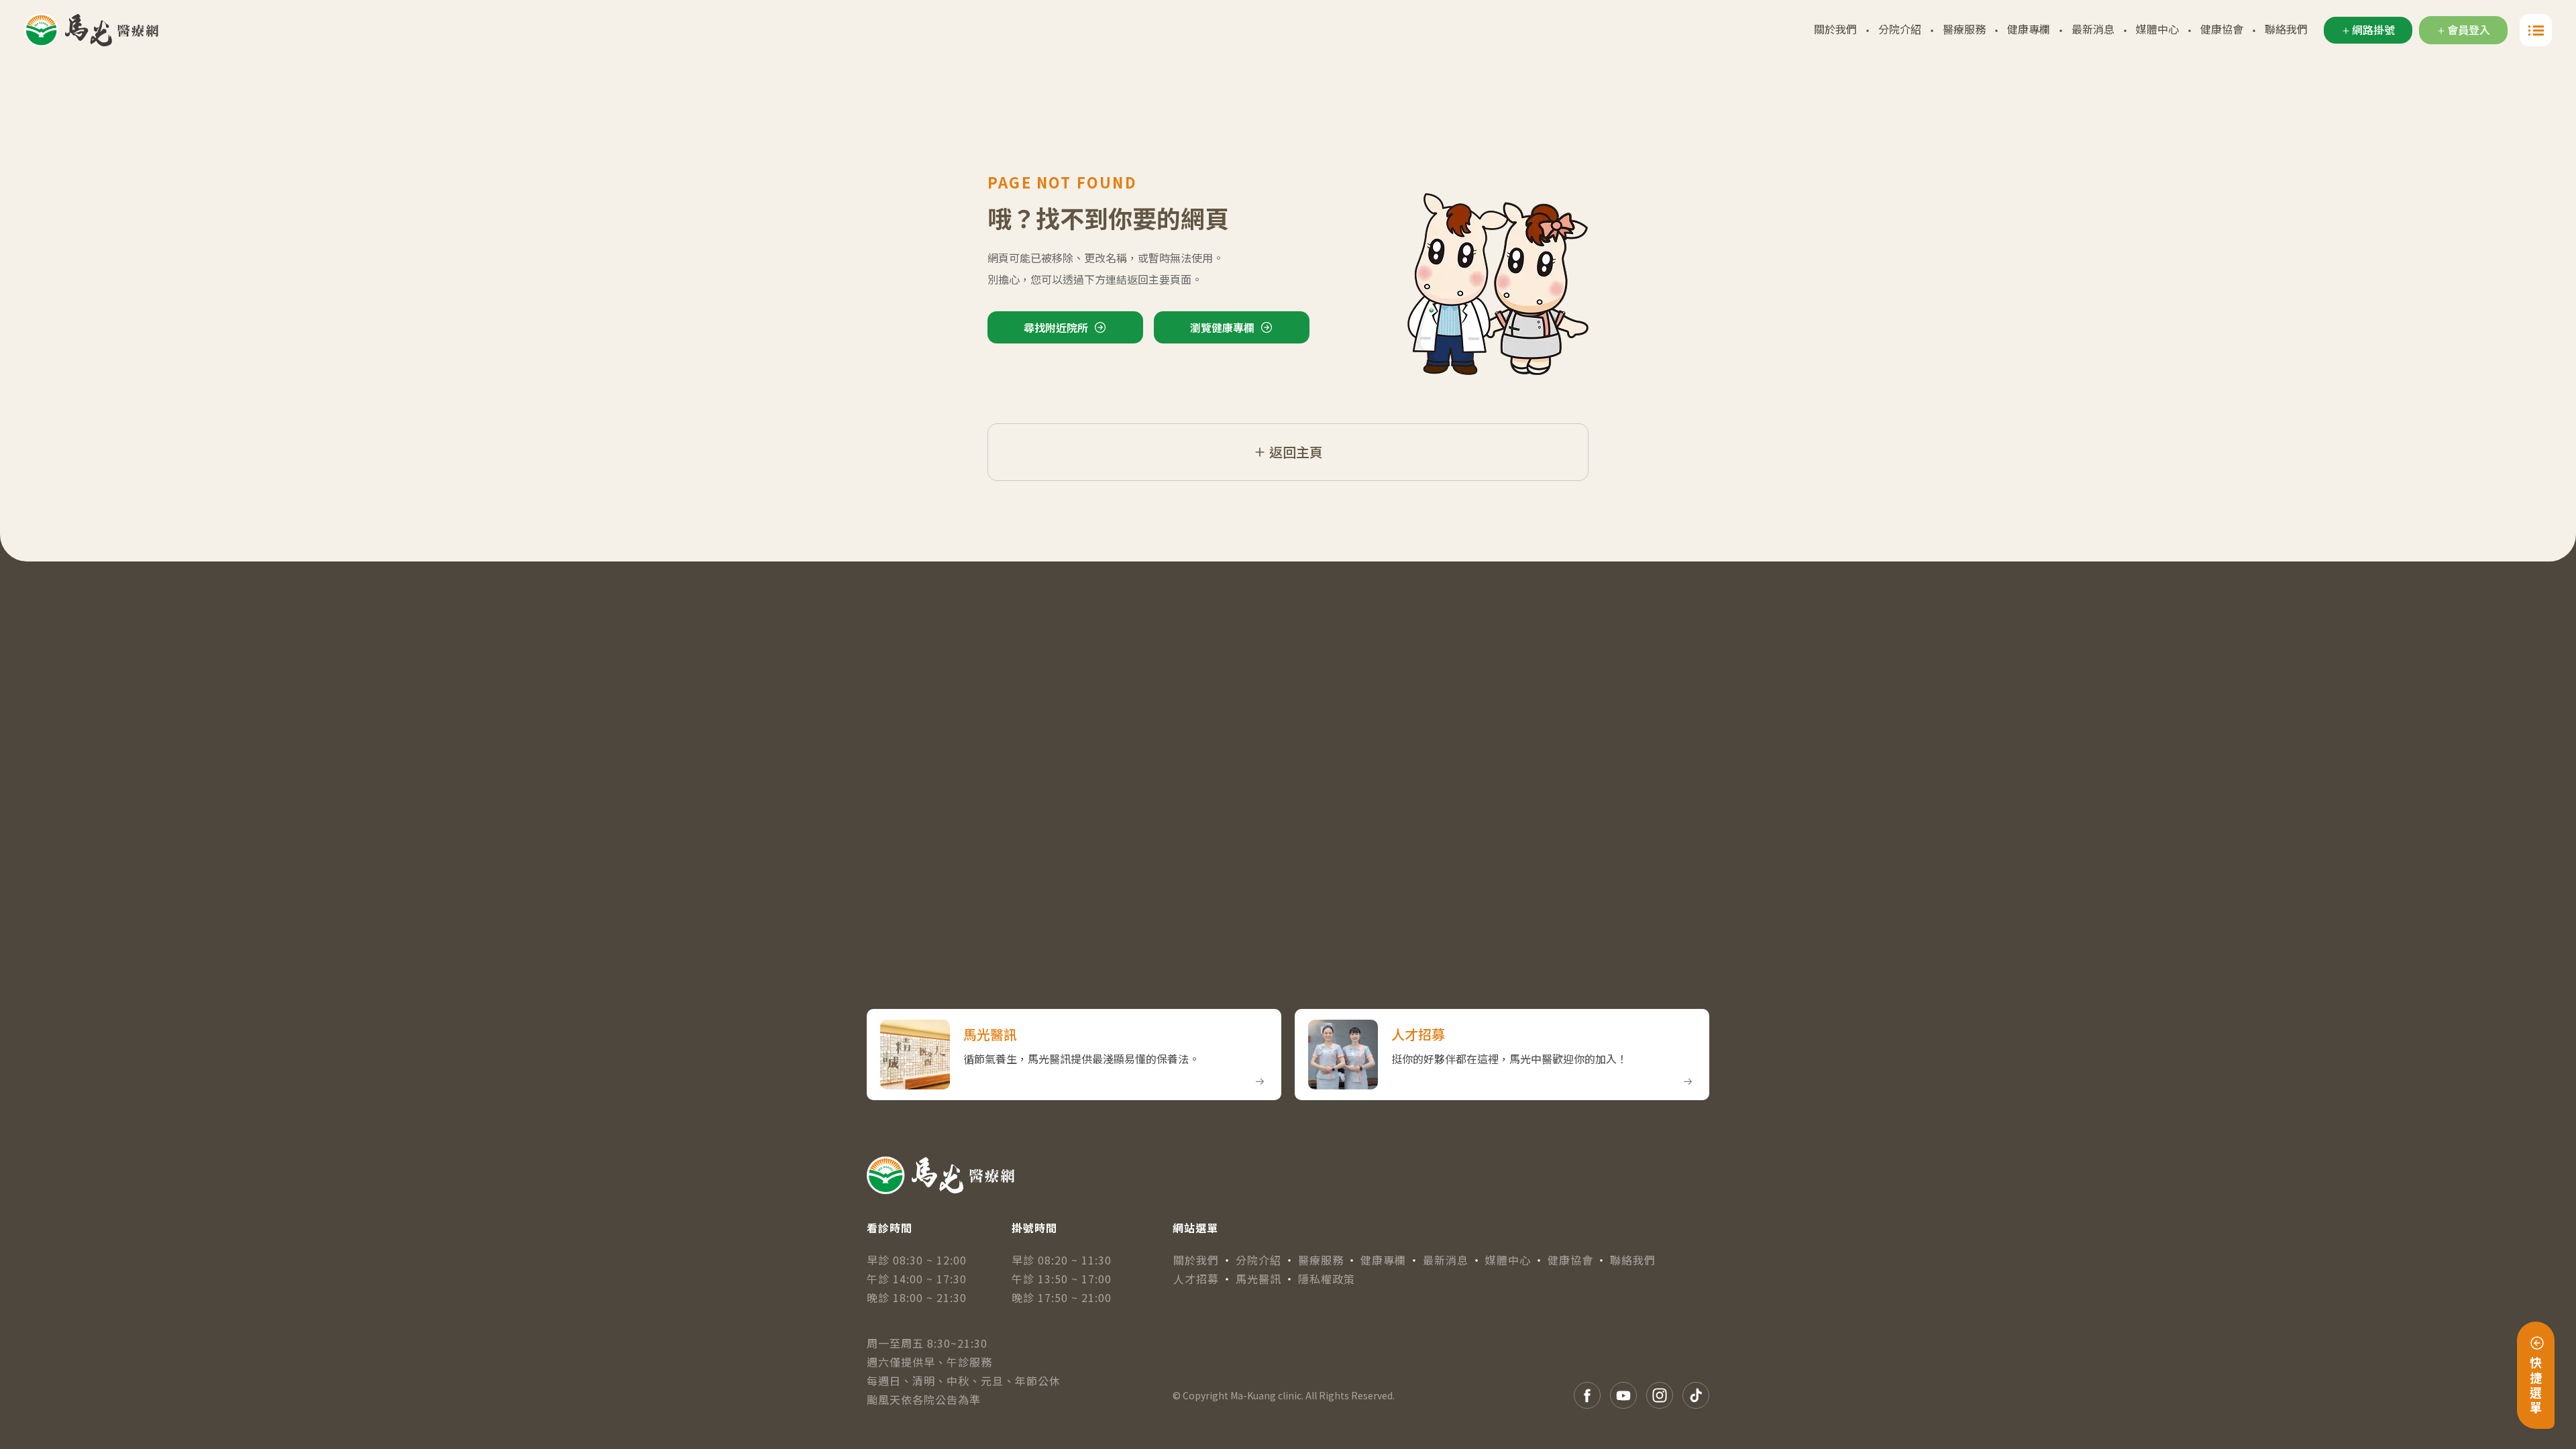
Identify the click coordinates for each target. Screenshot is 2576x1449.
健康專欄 (2029, 29)
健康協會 (2222, 29)
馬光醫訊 (1258, 1279)
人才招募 (1196, 1279)
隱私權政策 (1327, 1279)
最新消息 (2093, 29)
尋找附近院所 (1056, 327)
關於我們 (1835, 29)
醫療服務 (1964, 29)
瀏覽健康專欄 (1222, 327)
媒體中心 (2157, 29)
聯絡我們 (2286, 29)
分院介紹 (1900, 29)
